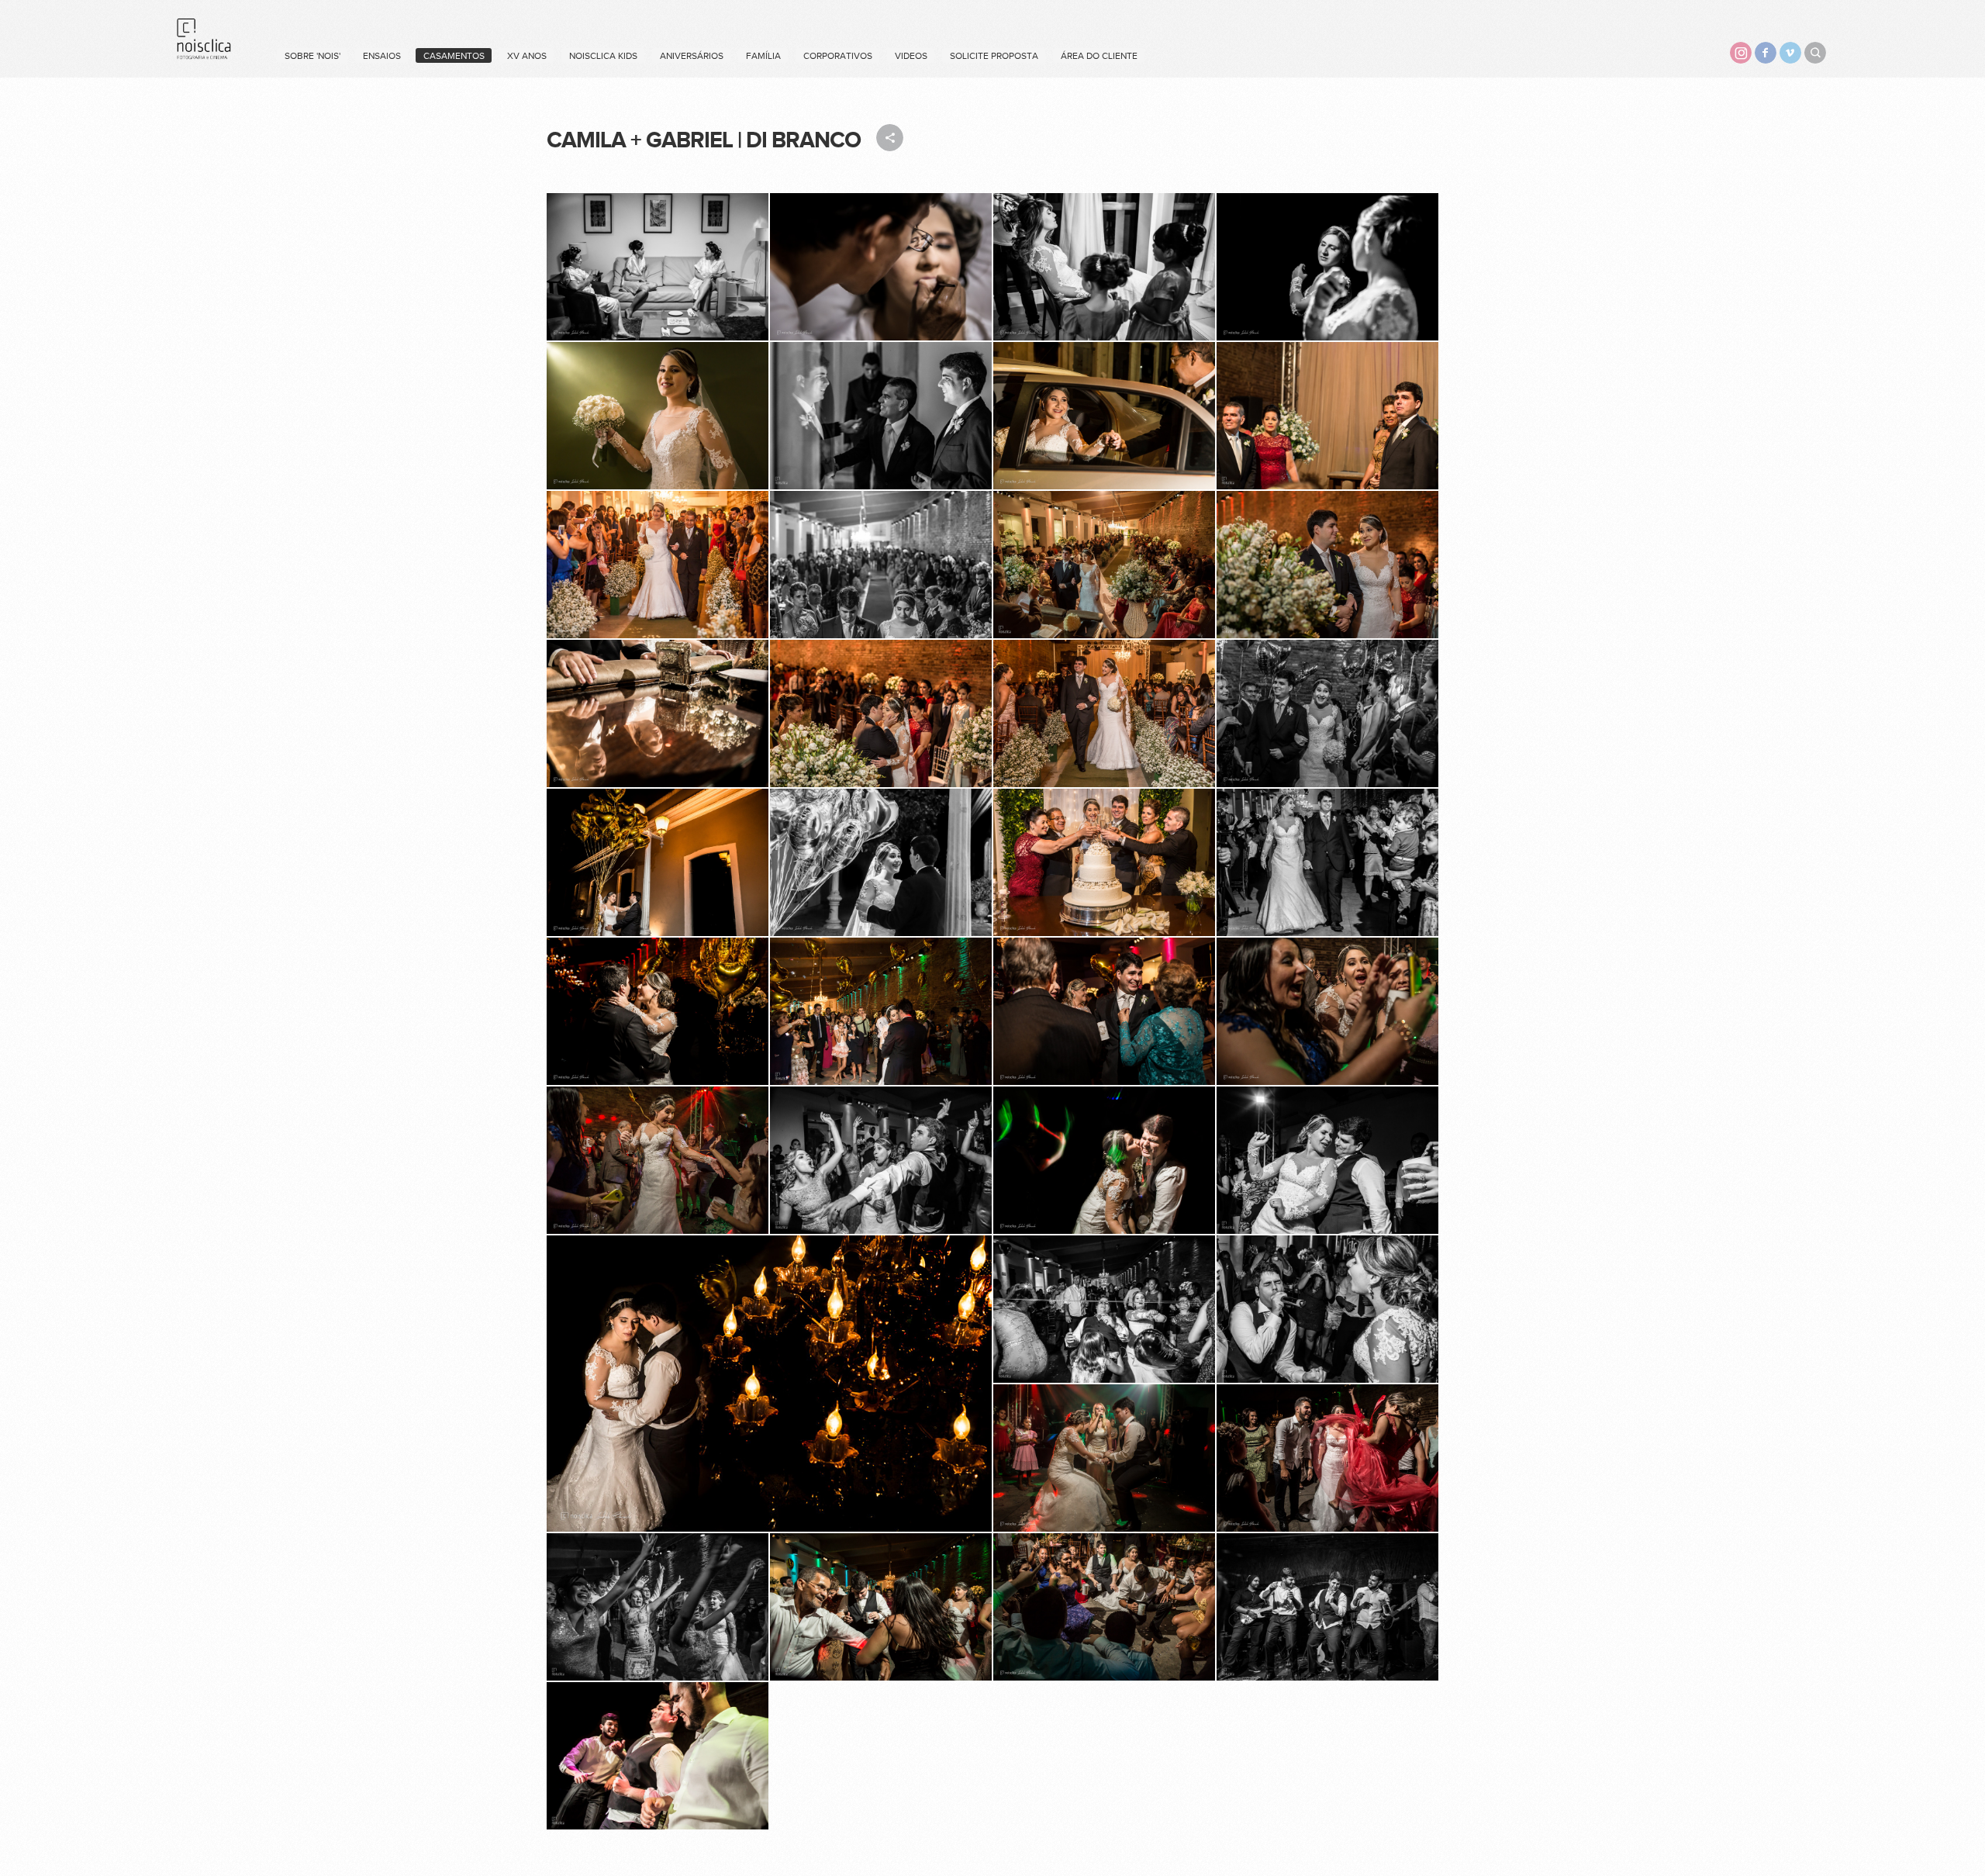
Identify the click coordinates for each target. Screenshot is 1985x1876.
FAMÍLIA (763, 56)
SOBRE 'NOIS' (312, 56)
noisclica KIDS (603, 56)
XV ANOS (527, 56)
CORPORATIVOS (838, 56)
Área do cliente (1099, 56)
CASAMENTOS (454, 56)
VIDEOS (911, 56)
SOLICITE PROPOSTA (994, 56)
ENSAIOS (382, 56)
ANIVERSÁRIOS (692, 56)
